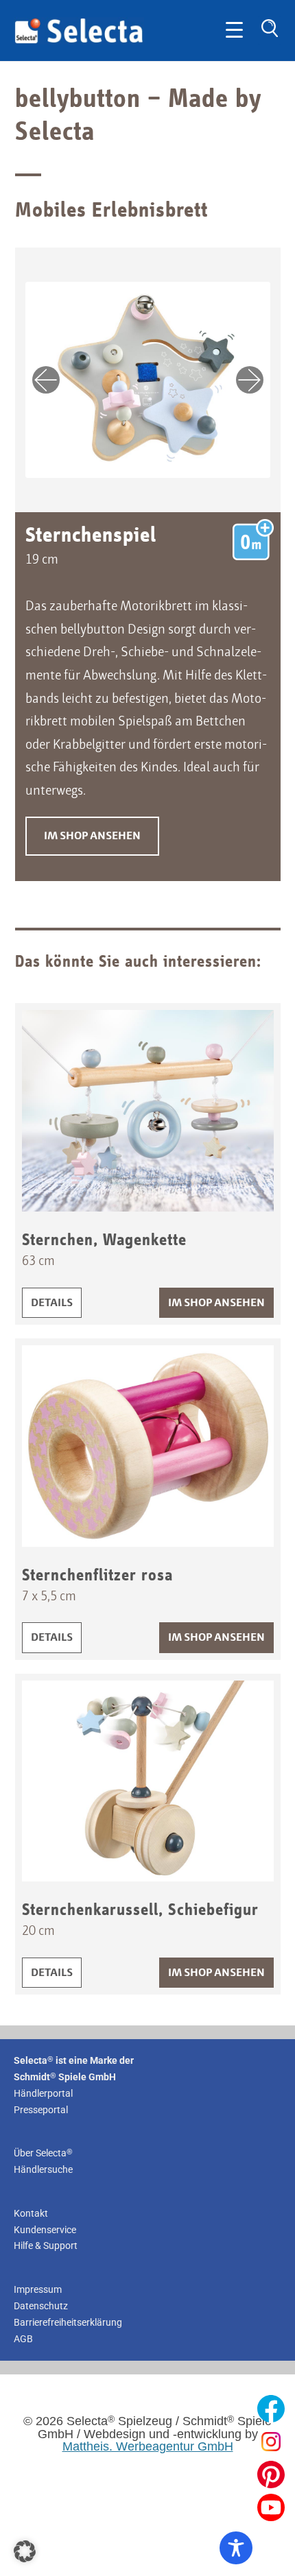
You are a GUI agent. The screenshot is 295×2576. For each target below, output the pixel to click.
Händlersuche (43, 2169)
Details (56, 1303)
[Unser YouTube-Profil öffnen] (271, 2507)
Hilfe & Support (46, 2246)
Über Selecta (43, 2153)
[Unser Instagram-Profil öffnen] (271, 2442)
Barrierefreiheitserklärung (68, 2322)
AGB (23, 2339)
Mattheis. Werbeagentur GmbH (148, 2446)
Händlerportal (43, 2093)
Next (250, 380)
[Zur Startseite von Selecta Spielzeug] (79, 41)
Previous (46, 380)
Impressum (38, 2289)
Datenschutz (41, 2306)
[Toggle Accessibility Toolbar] (236, 2548)
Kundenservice (45, 2230)
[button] (25, 2551)
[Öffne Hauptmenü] (234, 31)
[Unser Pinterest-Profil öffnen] (271, 2475)
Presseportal (41, 2110)
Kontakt (31, 2213)
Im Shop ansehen (92, 836)
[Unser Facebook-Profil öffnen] (271, 2409)
